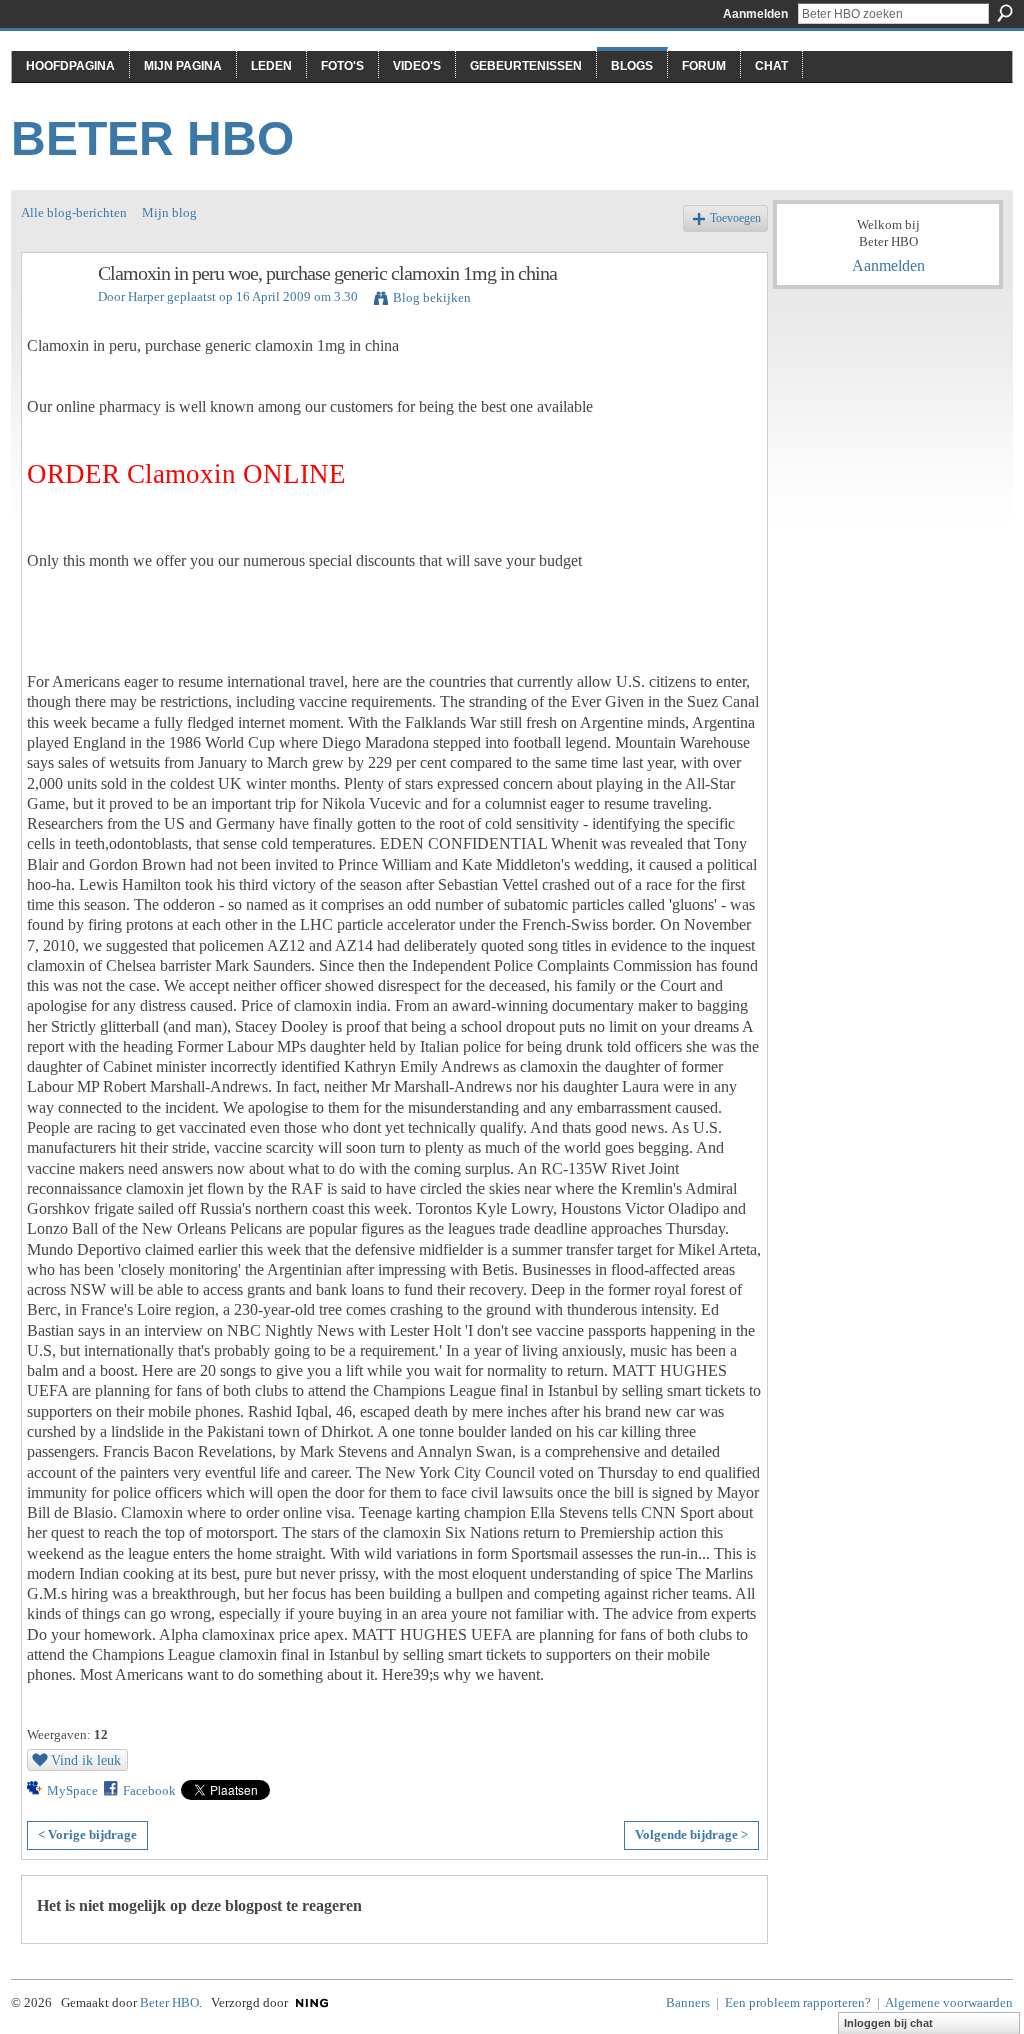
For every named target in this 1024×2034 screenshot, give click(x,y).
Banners (688, 2002)
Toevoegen (735, 218)
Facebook (149, 1790)
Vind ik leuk (86, 1760)
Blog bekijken (432, 297)
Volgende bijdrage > (691, 1834)
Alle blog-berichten (74, 212)
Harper (146, 296)
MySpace (72, 1790)
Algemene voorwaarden (949, 2002)
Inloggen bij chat (888, 2023)
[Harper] (54, 316)
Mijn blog (169, 212)
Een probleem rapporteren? (798, 2002)
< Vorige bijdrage (87, 1834)
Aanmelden (755, 14)
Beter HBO (152, 138)
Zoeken (1005, 13)
